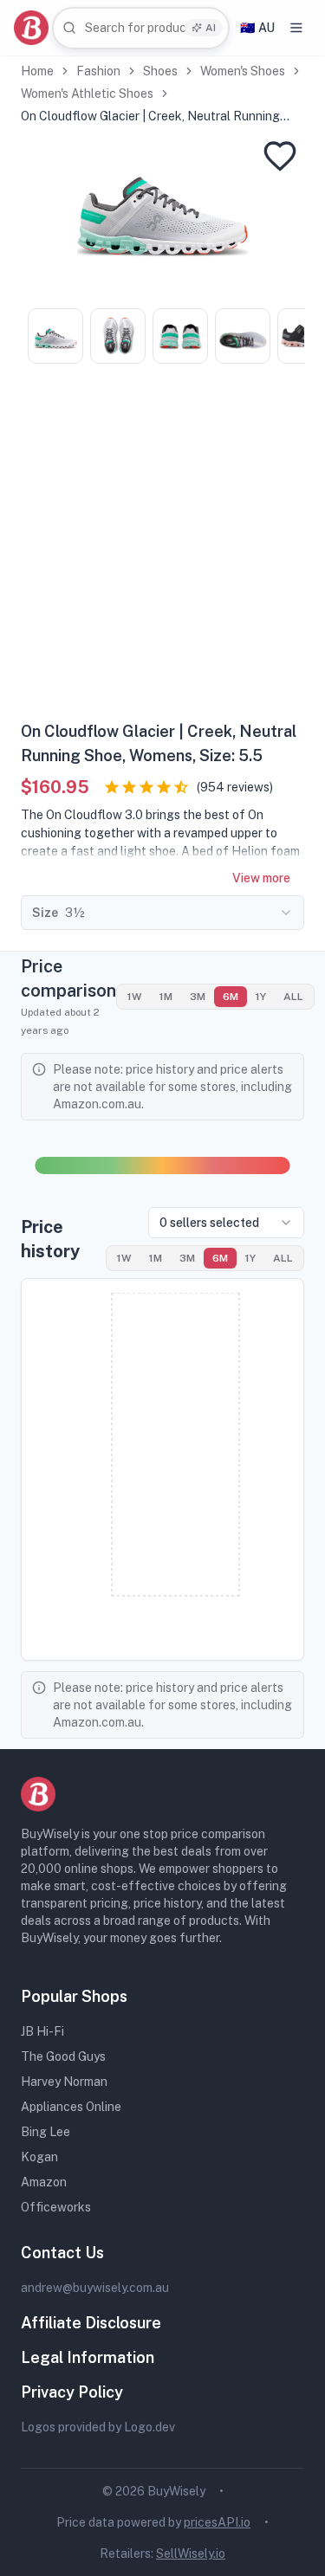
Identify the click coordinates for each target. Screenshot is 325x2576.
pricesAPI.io (217, 2522)
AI (211, 28)
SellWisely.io (191, 2553)
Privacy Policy (72, 2392)
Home (37, 71)
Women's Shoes (243, 71)
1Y (261, 997)
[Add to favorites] (280, 156)
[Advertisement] (162, 549)
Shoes (160, 71)
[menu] (296, 28)
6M (231, 997)
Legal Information (88, 2357)
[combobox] (141, 28)
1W (135, 997)
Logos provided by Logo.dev (98, 2427)
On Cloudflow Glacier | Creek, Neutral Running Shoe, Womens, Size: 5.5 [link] (150, 117)
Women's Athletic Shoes (87, 94)
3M (198, 997)
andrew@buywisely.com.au (95, 2288)
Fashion (98, 71)
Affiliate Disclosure (91, 2323)
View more (261, 878)
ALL (293, 997)
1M (166, 997)
